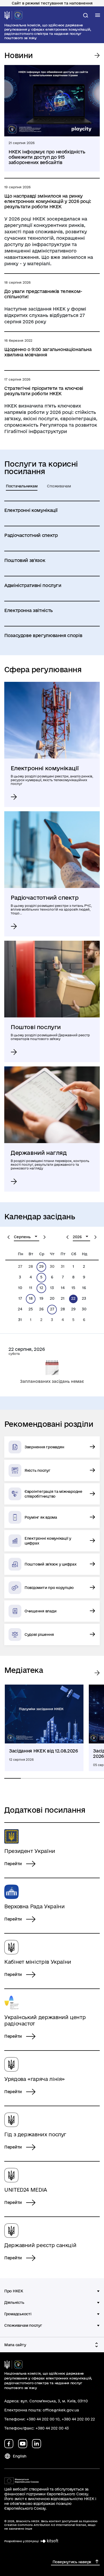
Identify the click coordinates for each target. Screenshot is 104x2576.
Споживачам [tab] (59, 486)
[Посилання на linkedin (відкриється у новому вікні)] (37, 2444)
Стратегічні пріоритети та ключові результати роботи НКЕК (44, 391)
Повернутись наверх (72, 2562)
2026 (77, 1237)
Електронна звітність (29, 610)
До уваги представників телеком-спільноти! (43, 294)
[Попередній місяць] (9, 1237)
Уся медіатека (96, 1673)
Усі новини (96, 55)
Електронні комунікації (31, 510)
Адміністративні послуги (33, 585)
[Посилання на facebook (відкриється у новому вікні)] (9, 2444)
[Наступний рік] (95, 1237)
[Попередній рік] (67, 1237)
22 (73, 1298)
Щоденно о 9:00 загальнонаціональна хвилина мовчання (48, 352)
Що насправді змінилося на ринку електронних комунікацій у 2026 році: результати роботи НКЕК (48, 201)
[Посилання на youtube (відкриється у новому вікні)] (23, 2444)
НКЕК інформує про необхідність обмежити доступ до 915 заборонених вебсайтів (47, 157)
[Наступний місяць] (45, 1237)
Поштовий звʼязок (25, 560)
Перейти (13, 1864)
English (20, 2456)
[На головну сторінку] (13, 15)
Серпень (22, 1237)
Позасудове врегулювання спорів (43, 635)
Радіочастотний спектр (31, 535)
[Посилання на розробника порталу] (49, 2541)
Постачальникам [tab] (22, 486)
